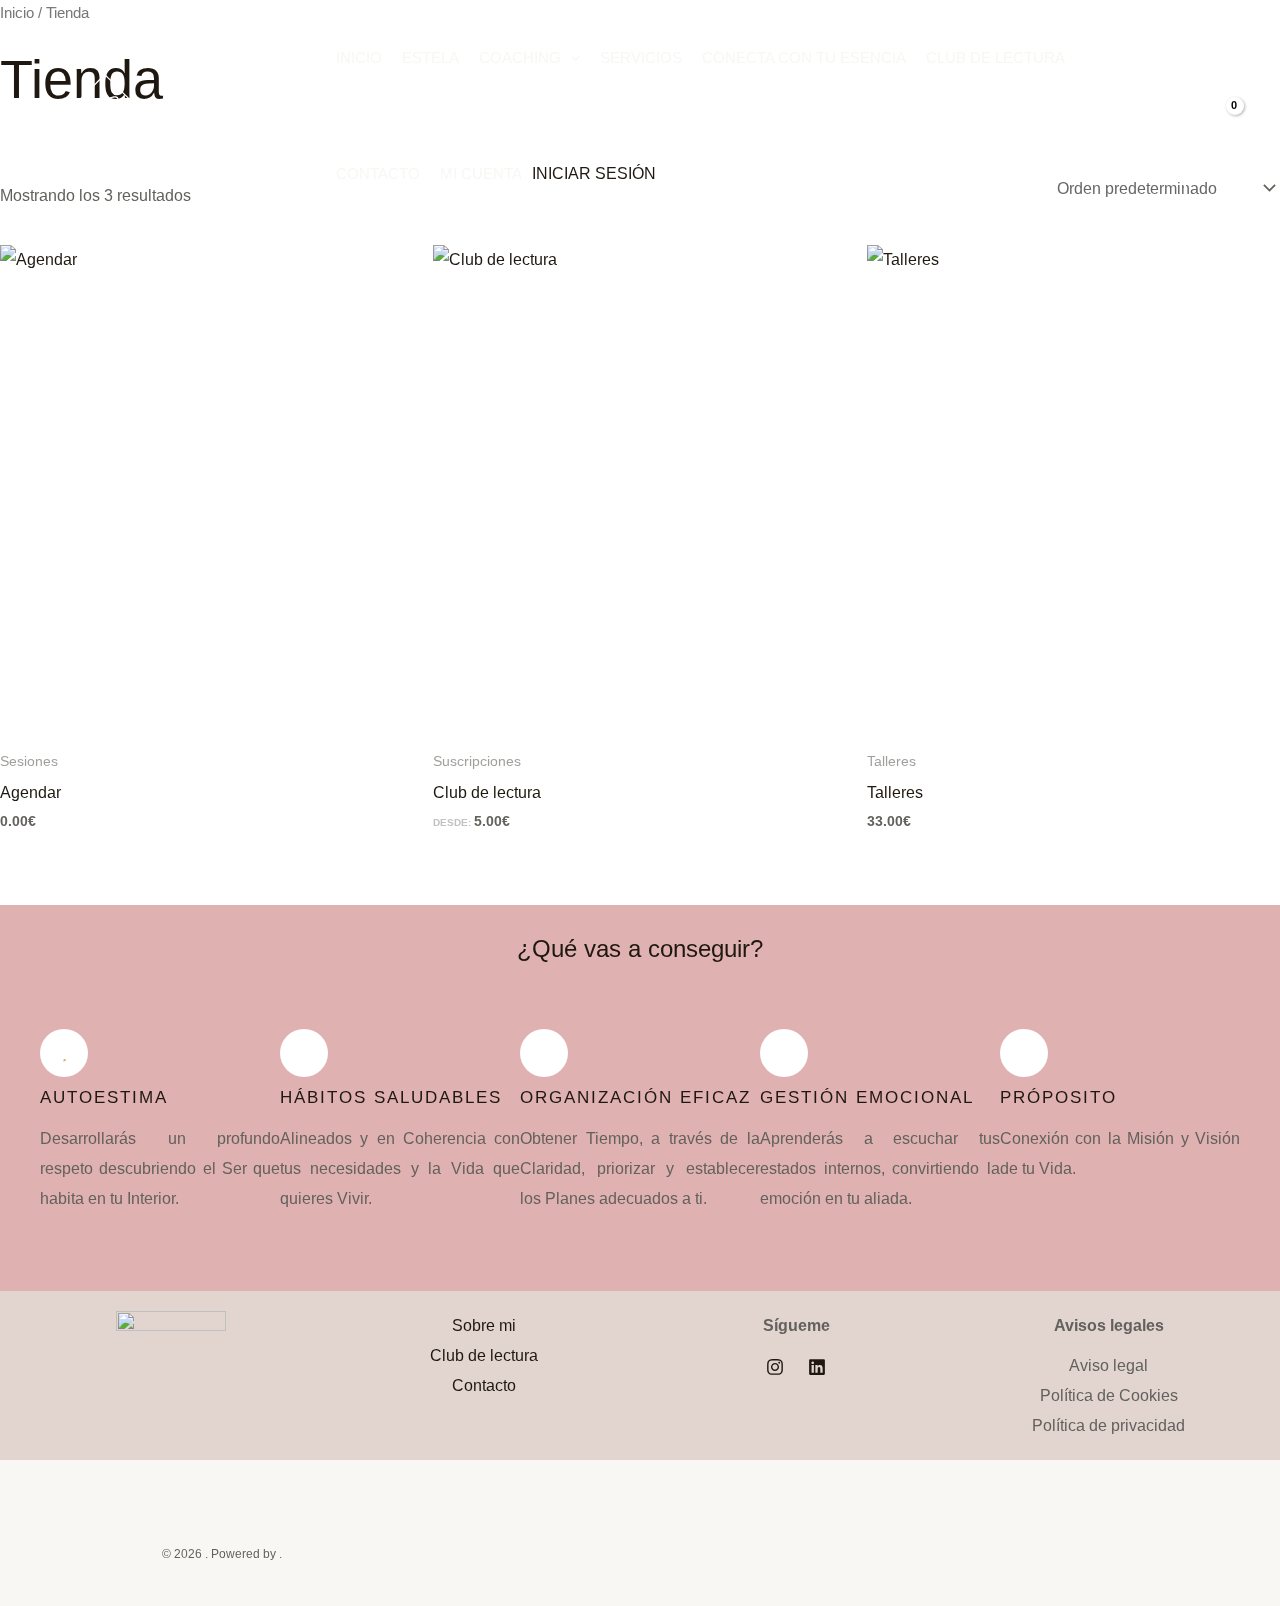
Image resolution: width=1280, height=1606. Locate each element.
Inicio (359, 57)
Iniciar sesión (594, 173)
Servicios (641, 57)
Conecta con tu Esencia (804, 57)
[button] (570, 58)
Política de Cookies (1109, 1395)
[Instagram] (775, 1367)
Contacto (378, 173)
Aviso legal (1108, 1365)
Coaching (520, 57)
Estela (430, 57)
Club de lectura (995, 57)
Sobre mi (484, 1325)
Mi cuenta (481, 173)
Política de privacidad (1108, 1425)
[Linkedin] (817, 1367)
